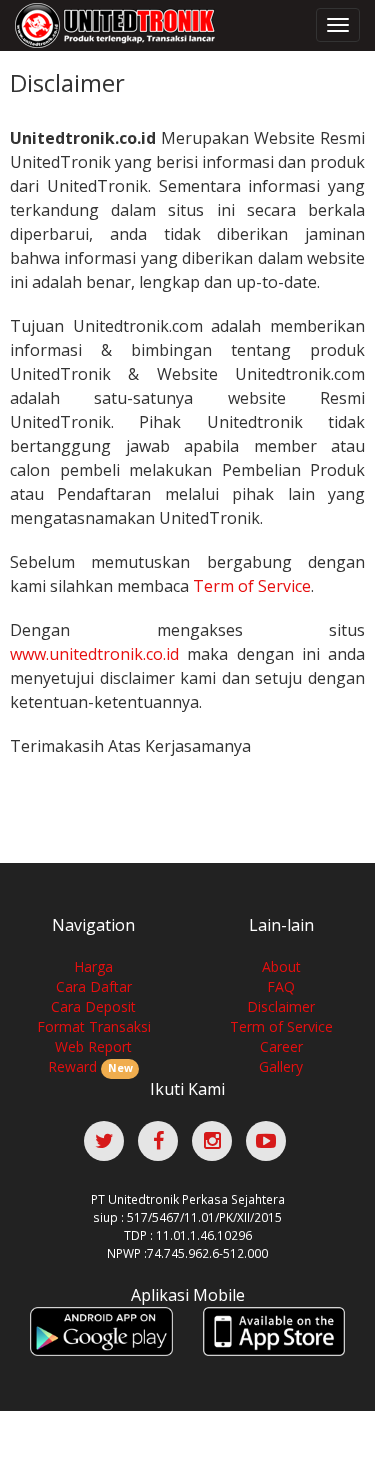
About (281, 966)
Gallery (281, 1066)
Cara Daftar (94, 986)
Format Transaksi (94, 1026)
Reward (90, 1066)
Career (281, 1046)
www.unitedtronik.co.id (94, 654)
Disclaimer (281, 1006)
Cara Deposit (93, 1006)
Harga (93, 966)
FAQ (281, 986)
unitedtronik (110, 25)
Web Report (93, 1046)
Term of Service (252, 586)
